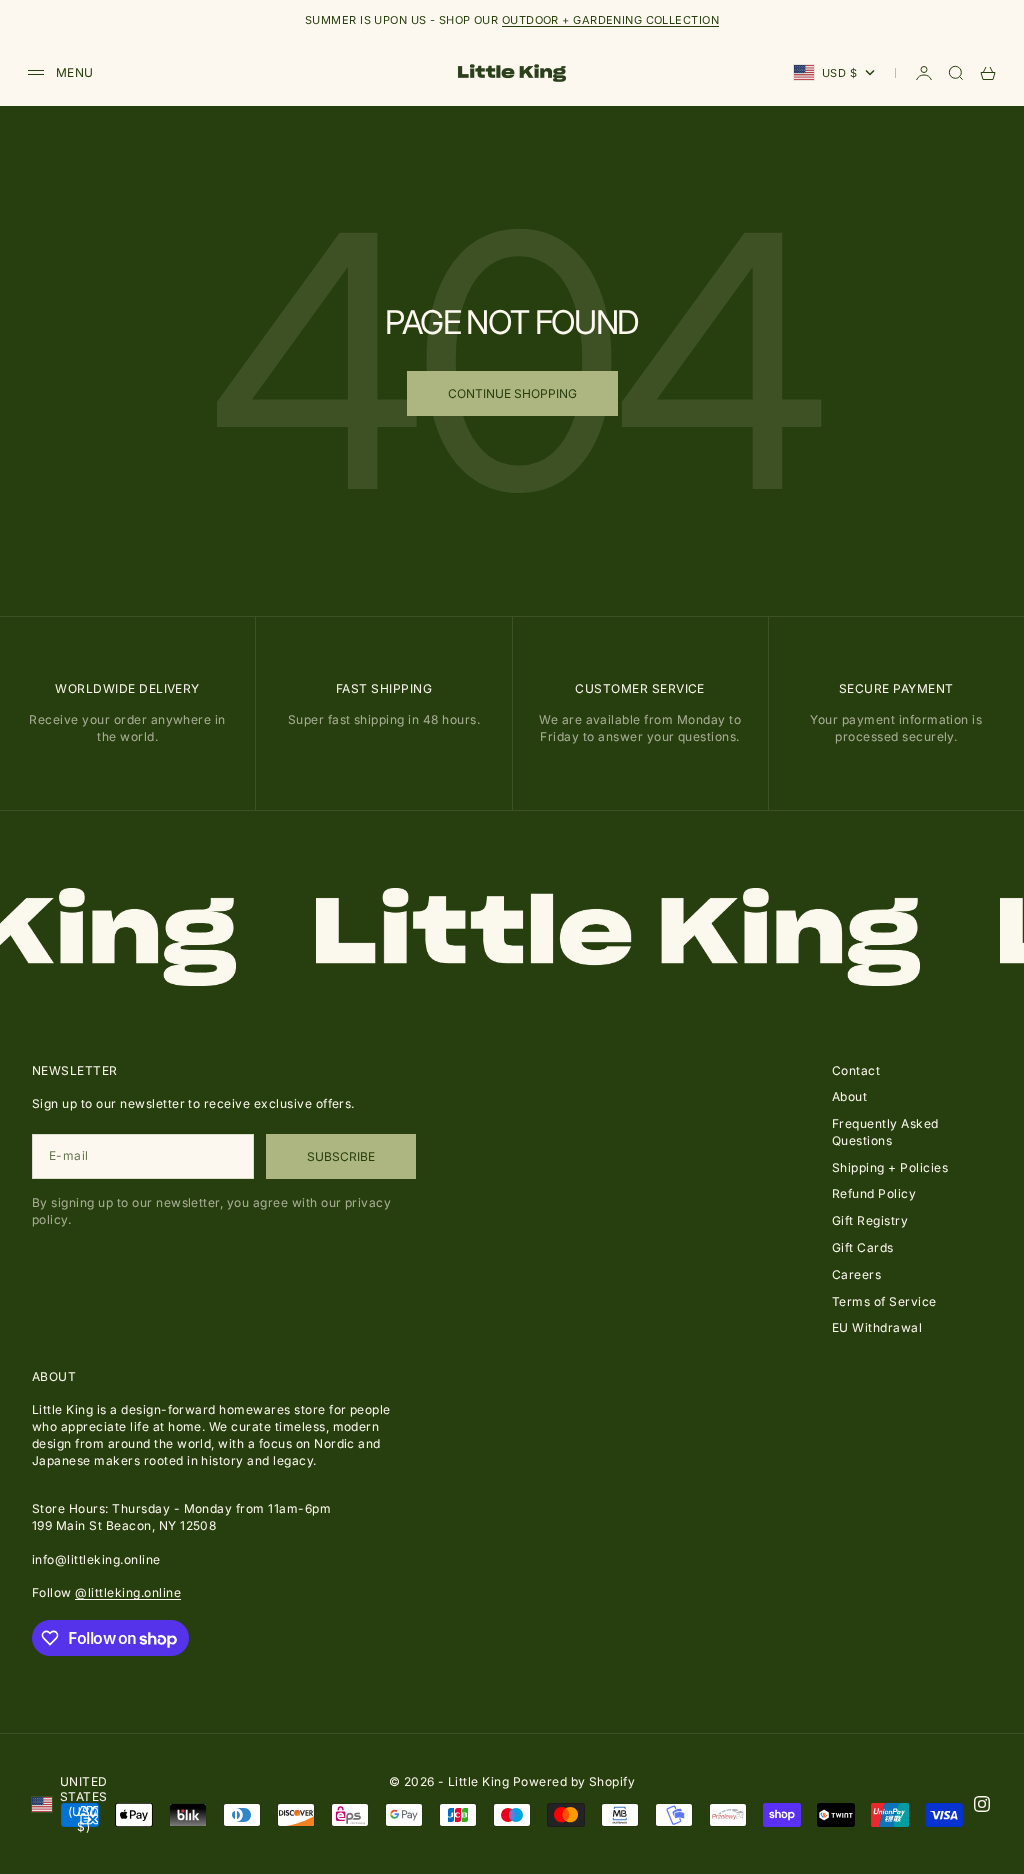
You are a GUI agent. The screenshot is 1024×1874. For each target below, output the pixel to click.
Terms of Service (884, 1301)
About (849, 1096)
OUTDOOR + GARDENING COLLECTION (610, 20)
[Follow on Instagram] (982, 1804)
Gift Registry (870, 1220)
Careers (856, 1274)
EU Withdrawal (877, 1327)
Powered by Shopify (574, 1781)
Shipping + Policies (890, 1167)
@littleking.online (128, 1592)
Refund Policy (874, 1193)
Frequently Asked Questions (885, 1132)
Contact (856, 1070)
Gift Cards (863, 1247)
